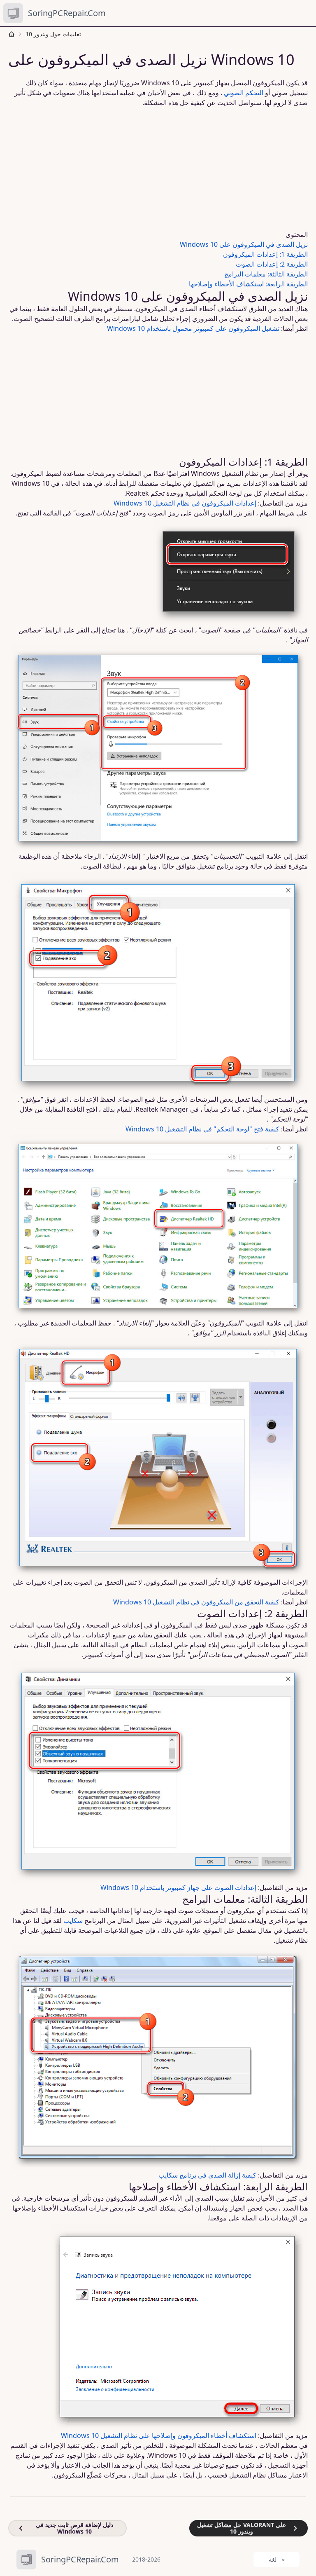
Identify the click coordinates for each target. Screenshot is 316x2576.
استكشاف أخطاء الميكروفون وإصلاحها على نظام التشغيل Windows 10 (159, 2435)
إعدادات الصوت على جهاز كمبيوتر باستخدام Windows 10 (178, 1888)
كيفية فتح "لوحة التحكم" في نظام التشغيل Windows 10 (202, 1129)
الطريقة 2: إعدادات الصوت (272, 264)
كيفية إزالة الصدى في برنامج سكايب (207, 2175)
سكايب (73, 1920)
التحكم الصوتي (244, 93)
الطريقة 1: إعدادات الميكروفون (265, 254)
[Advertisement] (158, 169)
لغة (273, 2559)
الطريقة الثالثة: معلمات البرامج (266, 274)
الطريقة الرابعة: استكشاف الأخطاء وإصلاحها (248, 284)
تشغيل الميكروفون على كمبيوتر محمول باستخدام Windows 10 (193, 328)
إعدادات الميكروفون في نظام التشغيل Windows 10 (185, 503)
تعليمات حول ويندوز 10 (53, 34)
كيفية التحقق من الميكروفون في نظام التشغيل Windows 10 (196, 1602)
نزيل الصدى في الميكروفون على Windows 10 (244, 244)
